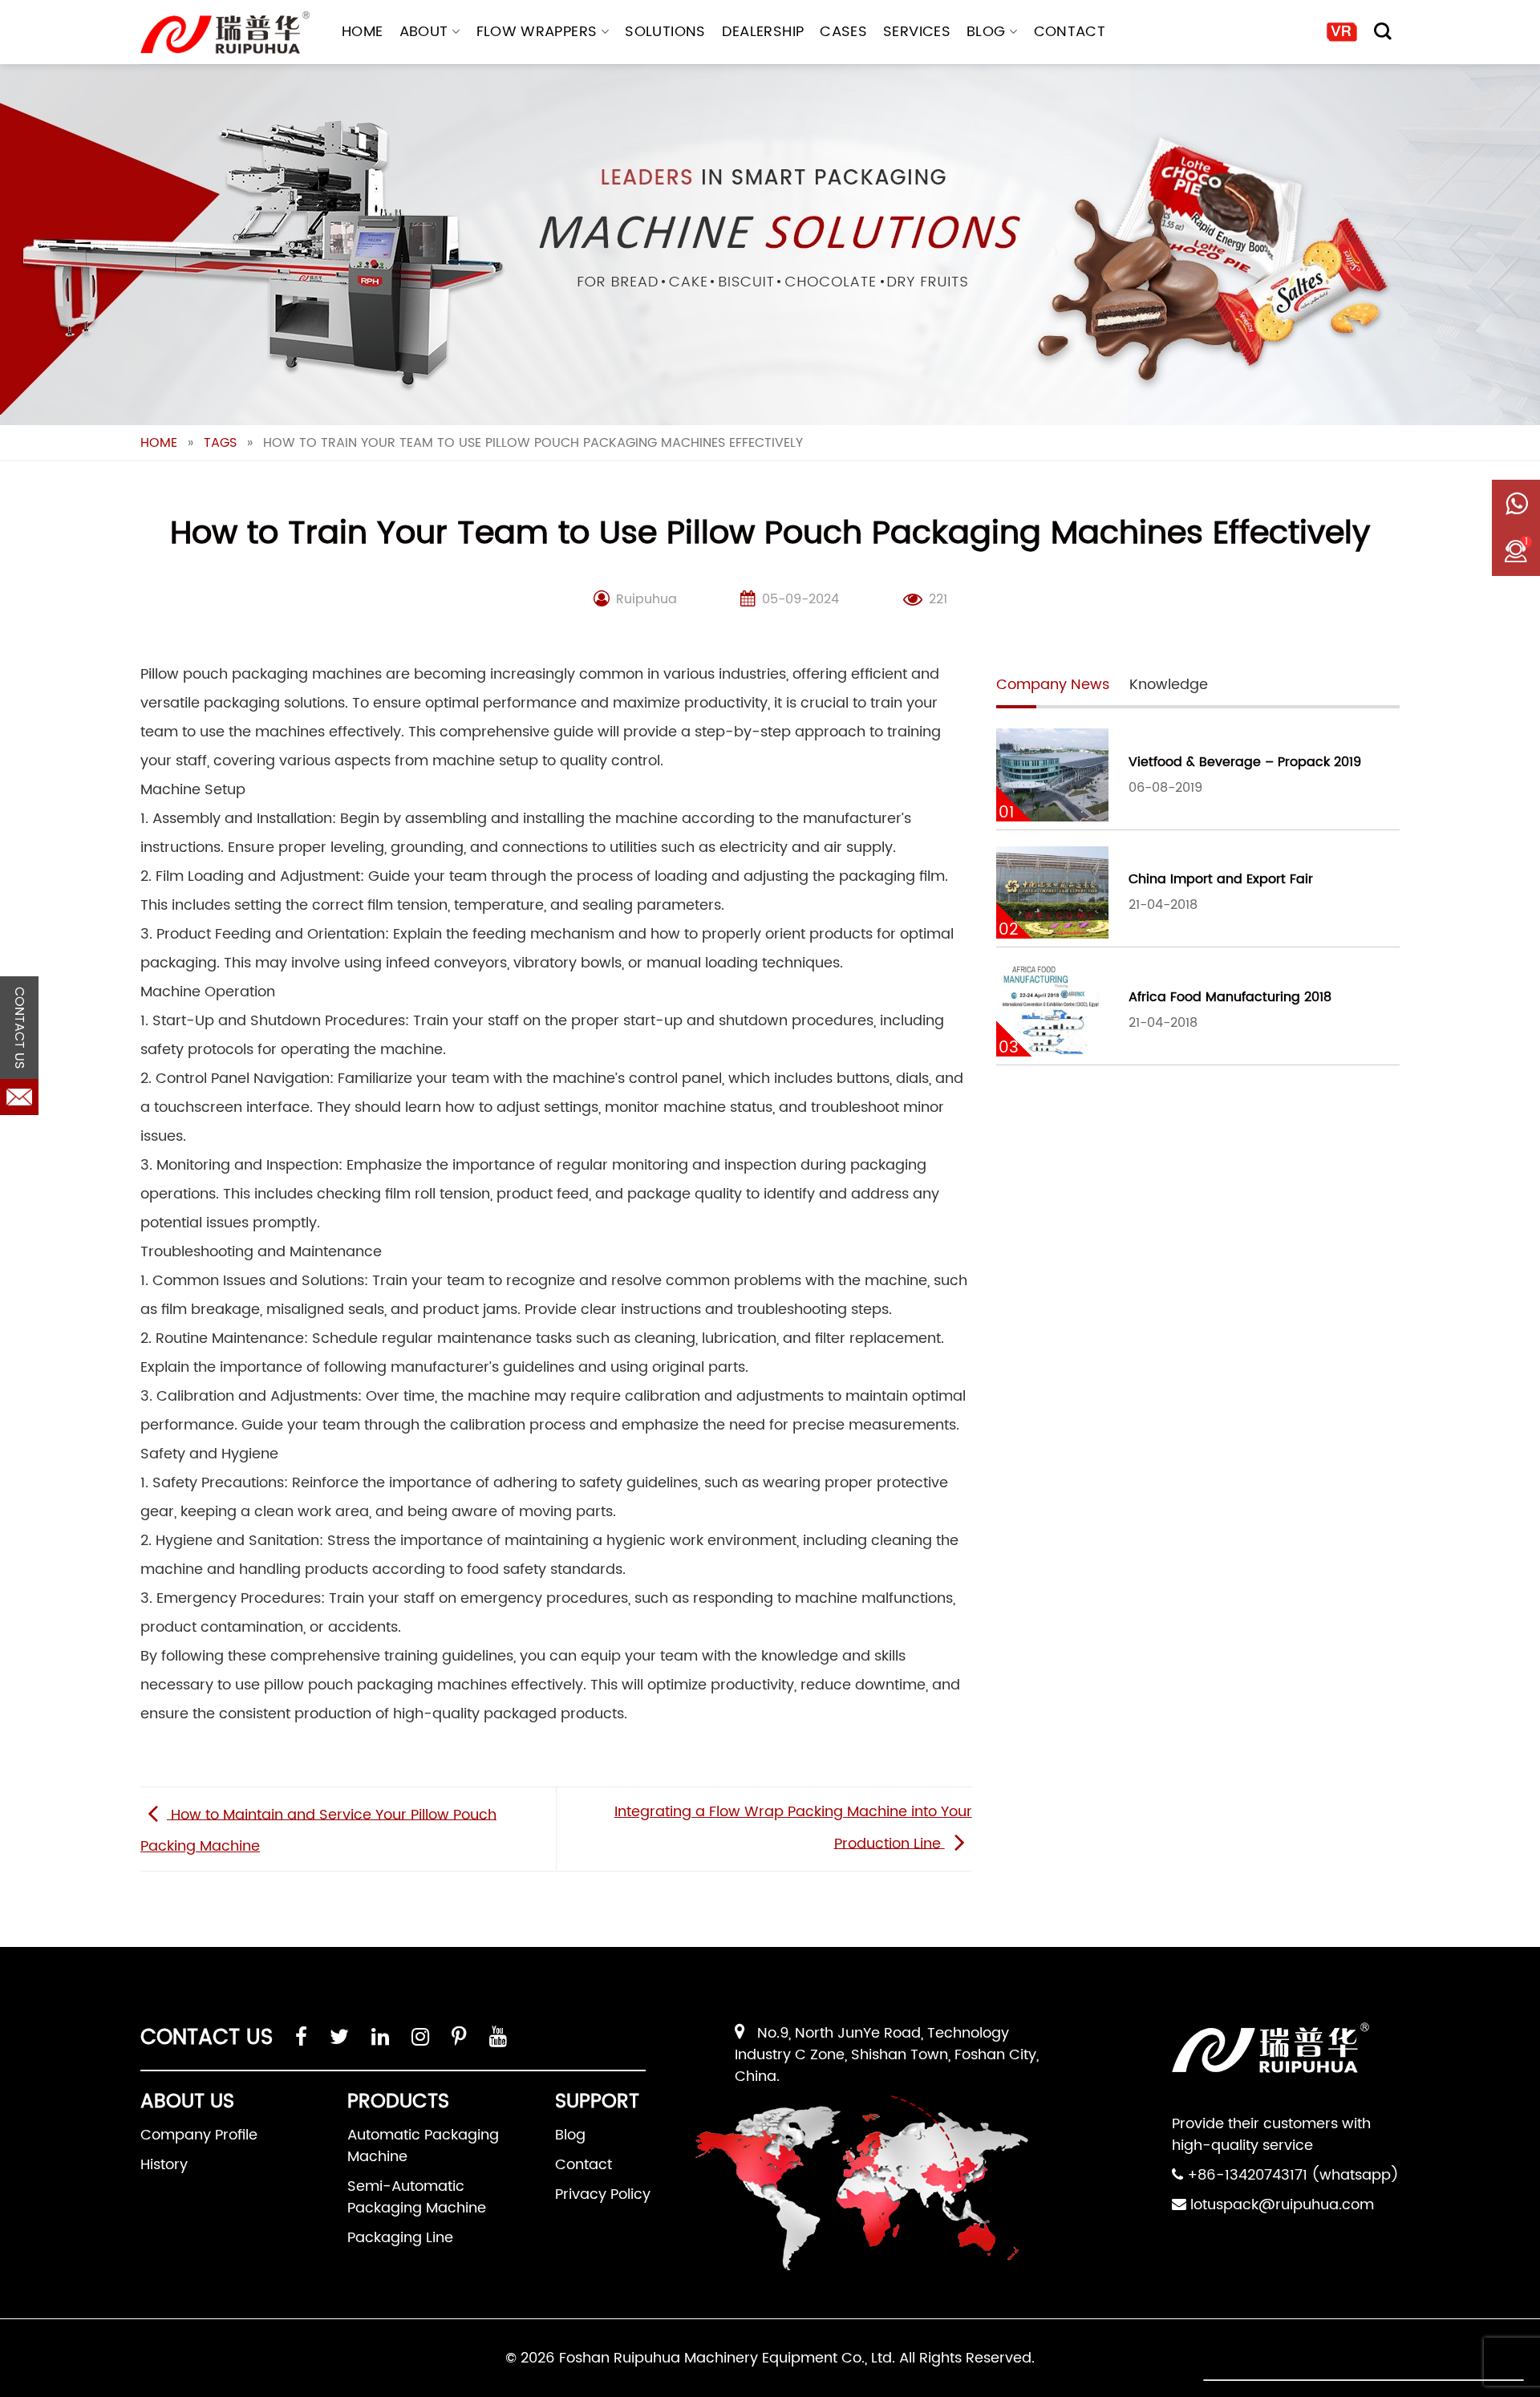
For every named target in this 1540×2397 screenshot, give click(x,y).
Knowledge (1169, 685)
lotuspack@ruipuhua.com (1282, 2205)
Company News (1053, 685)
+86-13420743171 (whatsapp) (1293, 2175)
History (164, 2165)
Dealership (763, 32)
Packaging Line (400, 2238)
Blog (986, 32)
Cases (843, 32)
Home (362, 32)
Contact (1070, 32)
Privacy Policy (603, 2194)
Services (917, 32)
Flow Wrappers (537, 32)
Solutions (665, 32)
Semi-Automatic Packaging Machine (417, 2197)
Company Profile (199, 2135)
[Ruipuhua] (225, 32)
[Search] (1383, 31)
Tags (220, 443)
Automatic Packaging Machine (423, 2146)
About (424, 32)
